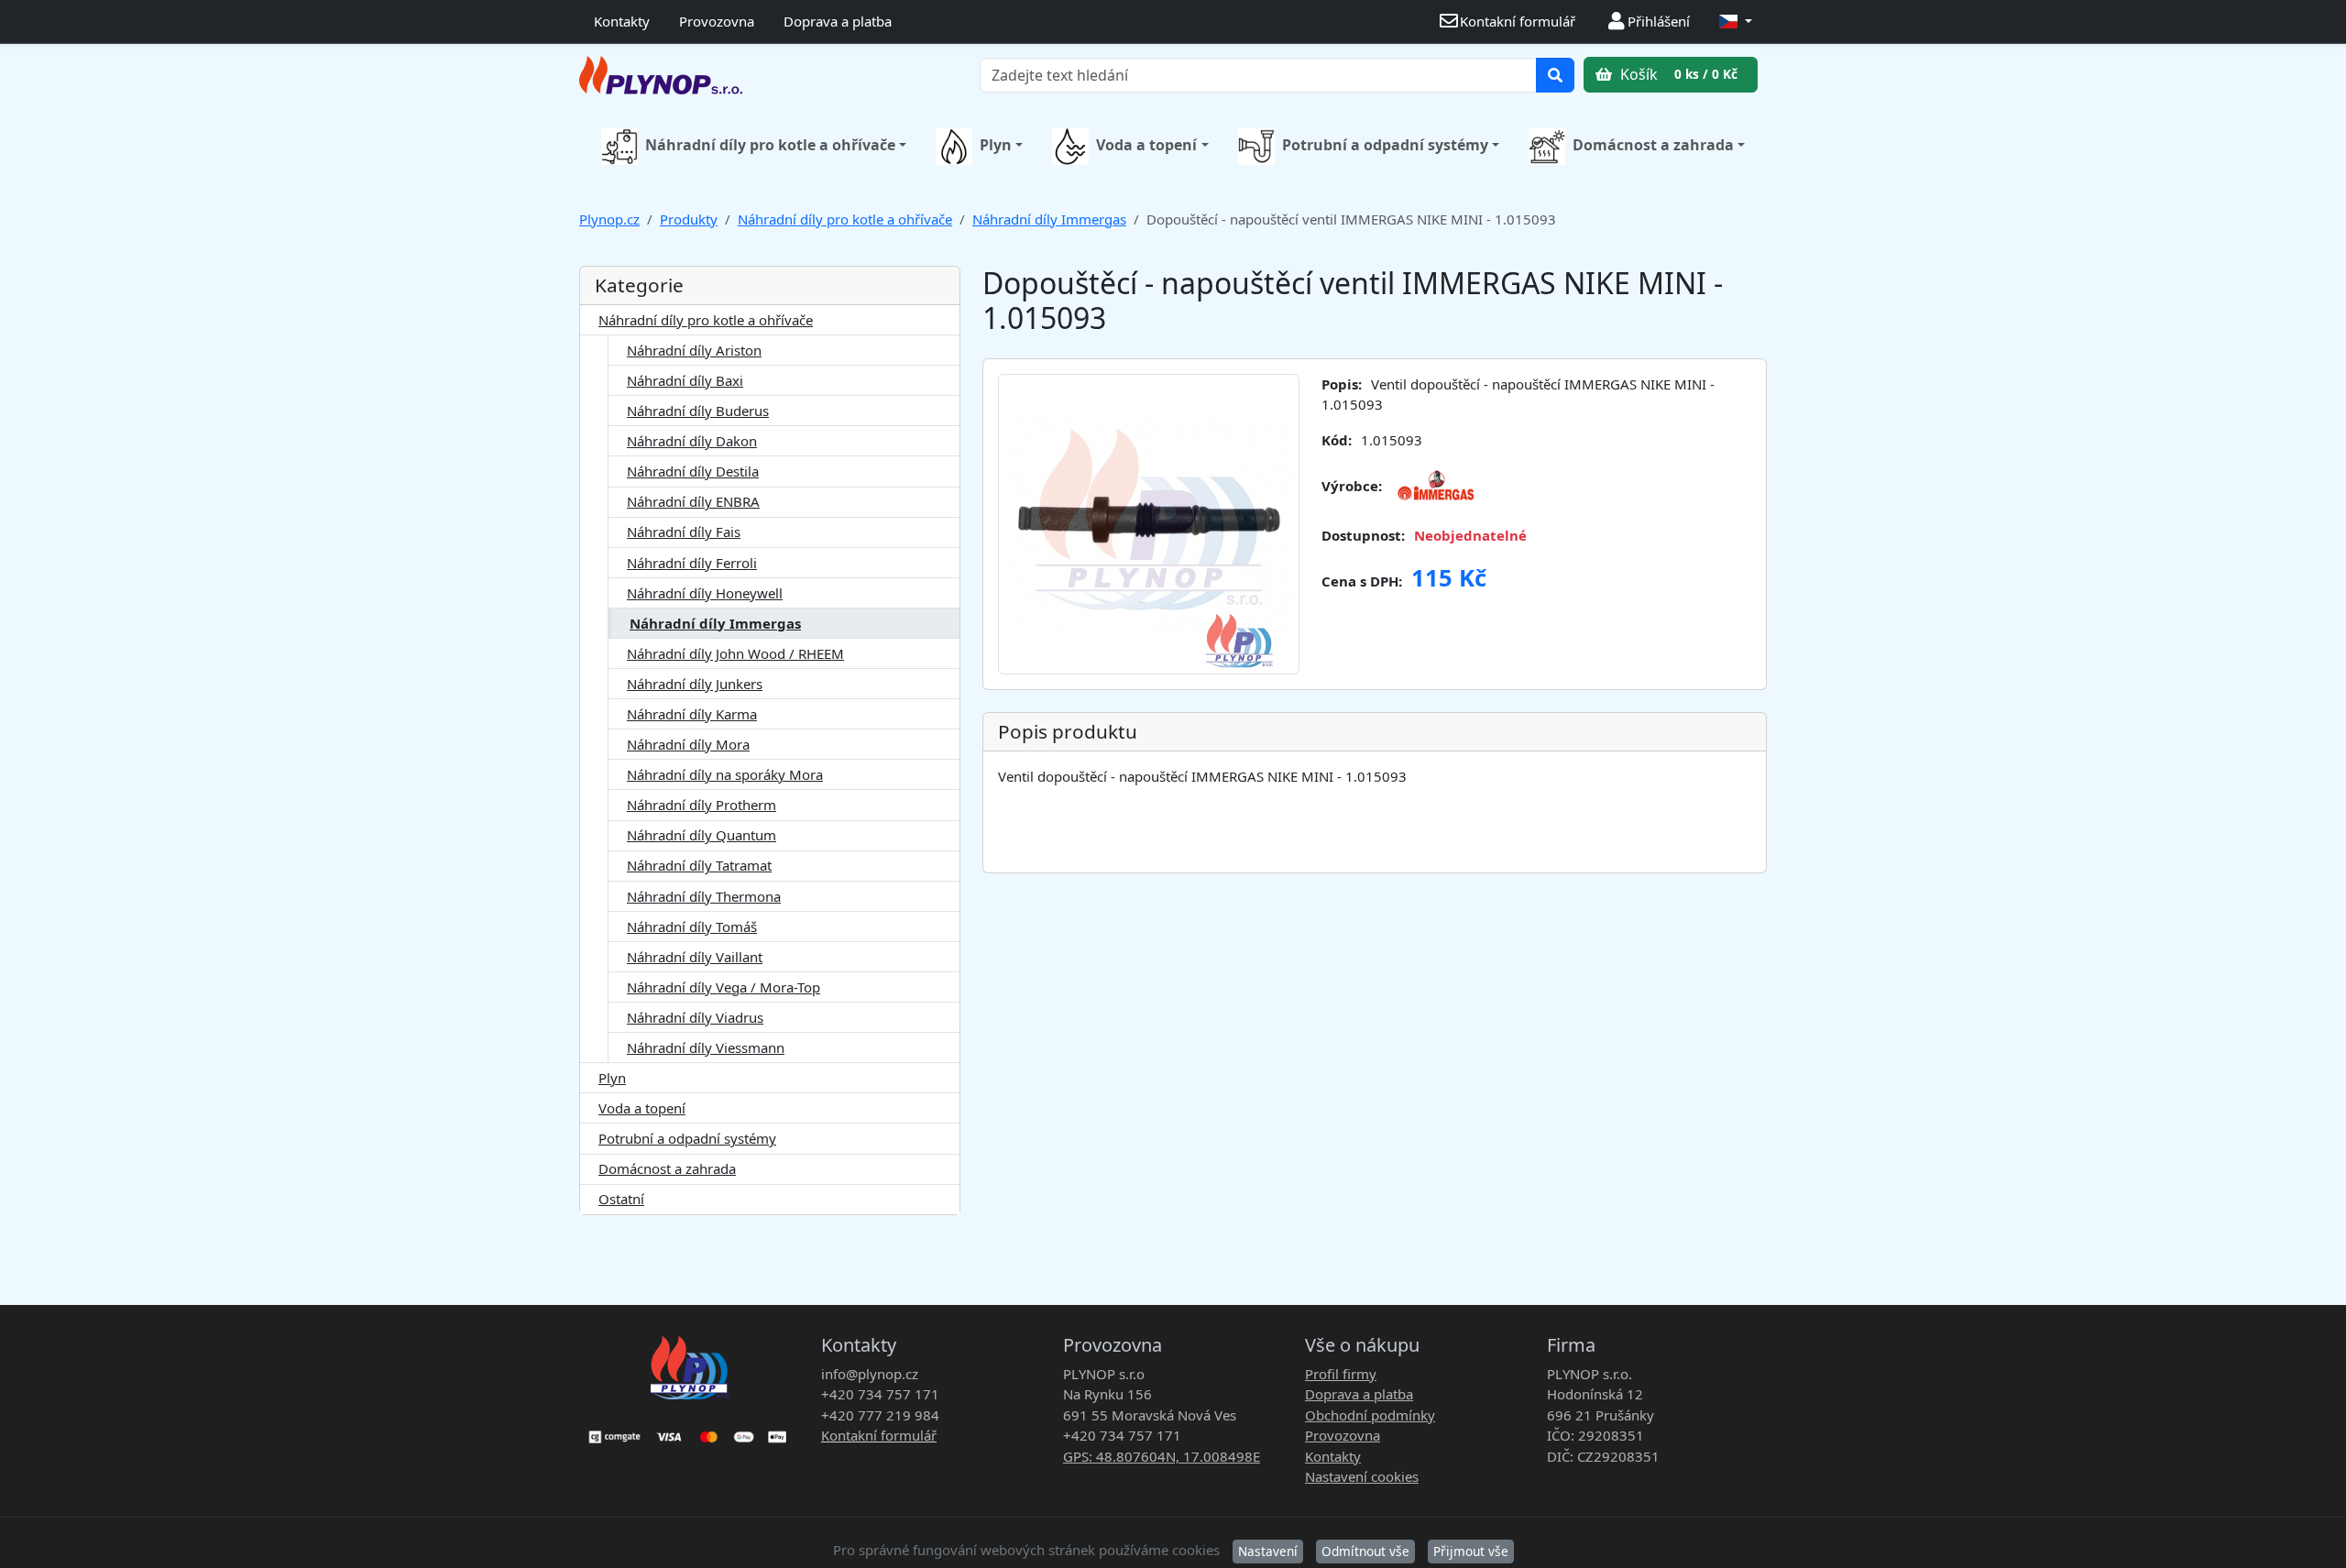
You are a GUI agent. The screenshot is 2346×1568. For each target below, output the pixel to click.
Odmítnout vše (1365, 1551)
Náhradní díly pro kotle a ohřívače (770, 145)
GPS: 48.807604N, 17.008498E (1162, 1456)
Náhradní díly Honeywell (705, 593)
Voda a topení (1146, 145)
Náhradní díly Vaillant (695, 957)
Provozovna (717, 21)
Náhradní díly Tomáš (692, 927)
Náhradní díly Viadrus (695, 1017)
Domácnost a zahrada (1653, 145)
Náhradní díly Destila (693, 471)
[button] (1736, 22)
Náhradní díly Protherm (702, 805)
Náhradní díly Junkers (695, 684)
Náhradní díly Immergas (1049, 219)
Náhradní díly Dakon (692, 441)
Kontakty (622, 21)
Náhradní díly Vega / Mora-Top (724, 987)
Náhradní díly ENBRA (693, 501)
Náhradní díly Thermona (704, 896)
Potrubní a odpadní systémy (1385, 145)
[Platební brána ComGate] (689, 1431)
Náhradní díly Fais (684, 532)
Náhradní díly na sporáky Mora (725, 774)
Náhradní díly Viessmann (706, 1047)
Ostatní (621, 1199)
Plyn (996, 145)
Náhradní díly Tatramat (699, 865)
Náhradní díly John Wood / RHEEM (735, 653)
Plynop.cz (609, 219)
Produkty (689, 219)
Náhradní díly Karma (692, 714)
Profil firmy (1341, 1374)
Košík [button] (1677, 74)
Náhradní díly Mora (688, 744)
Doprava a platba (838, 21)
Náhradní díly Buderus (698, 411)
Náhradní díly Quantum (702, 835)
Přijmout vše (1471, 1551)
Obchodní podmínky (1370, 1415)
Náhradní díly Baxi (685, 380)
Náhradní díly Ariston (694, 350)
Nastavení (1268, 1551)
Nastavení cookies (1362, 1476)
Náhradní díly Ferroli (692, 563)
